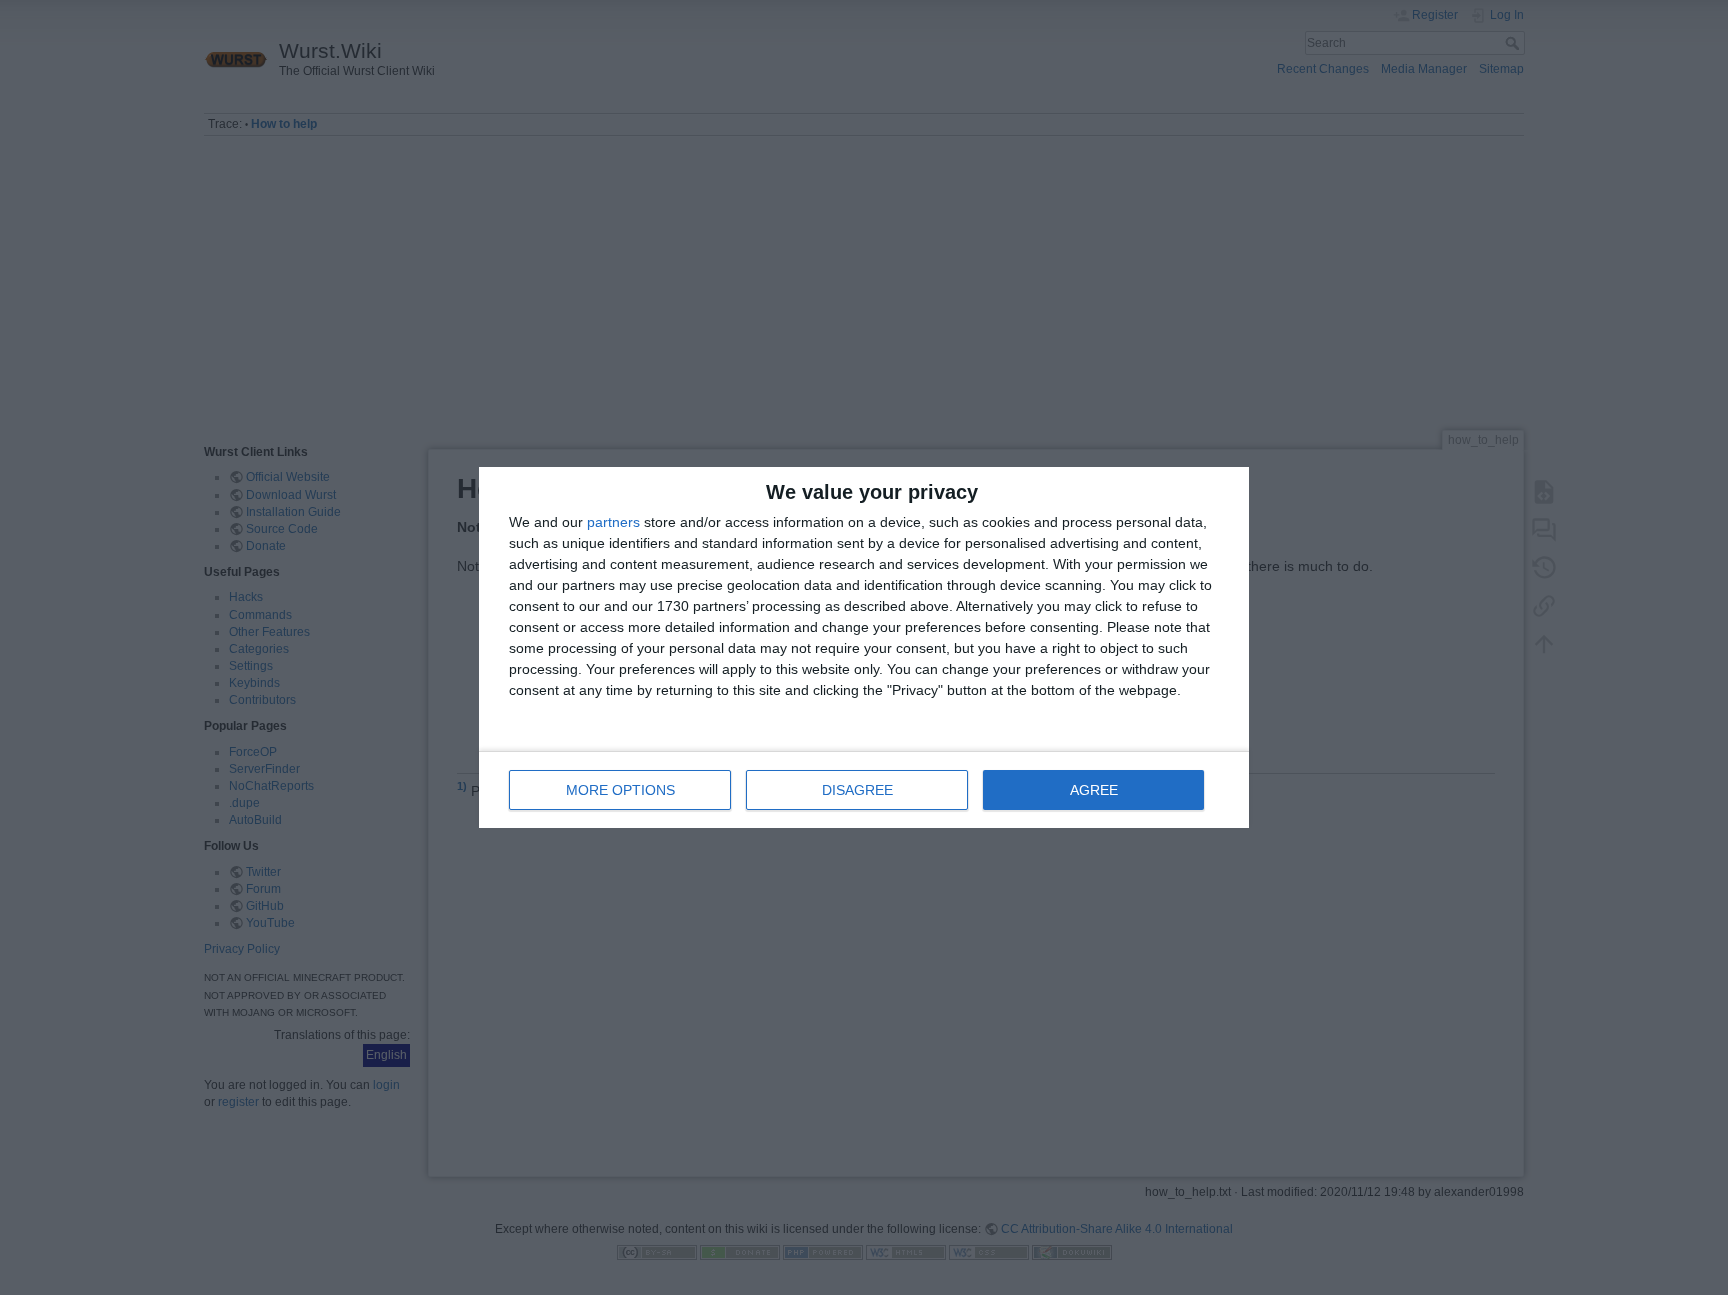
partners (613, 522)
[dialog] (864, 647)
